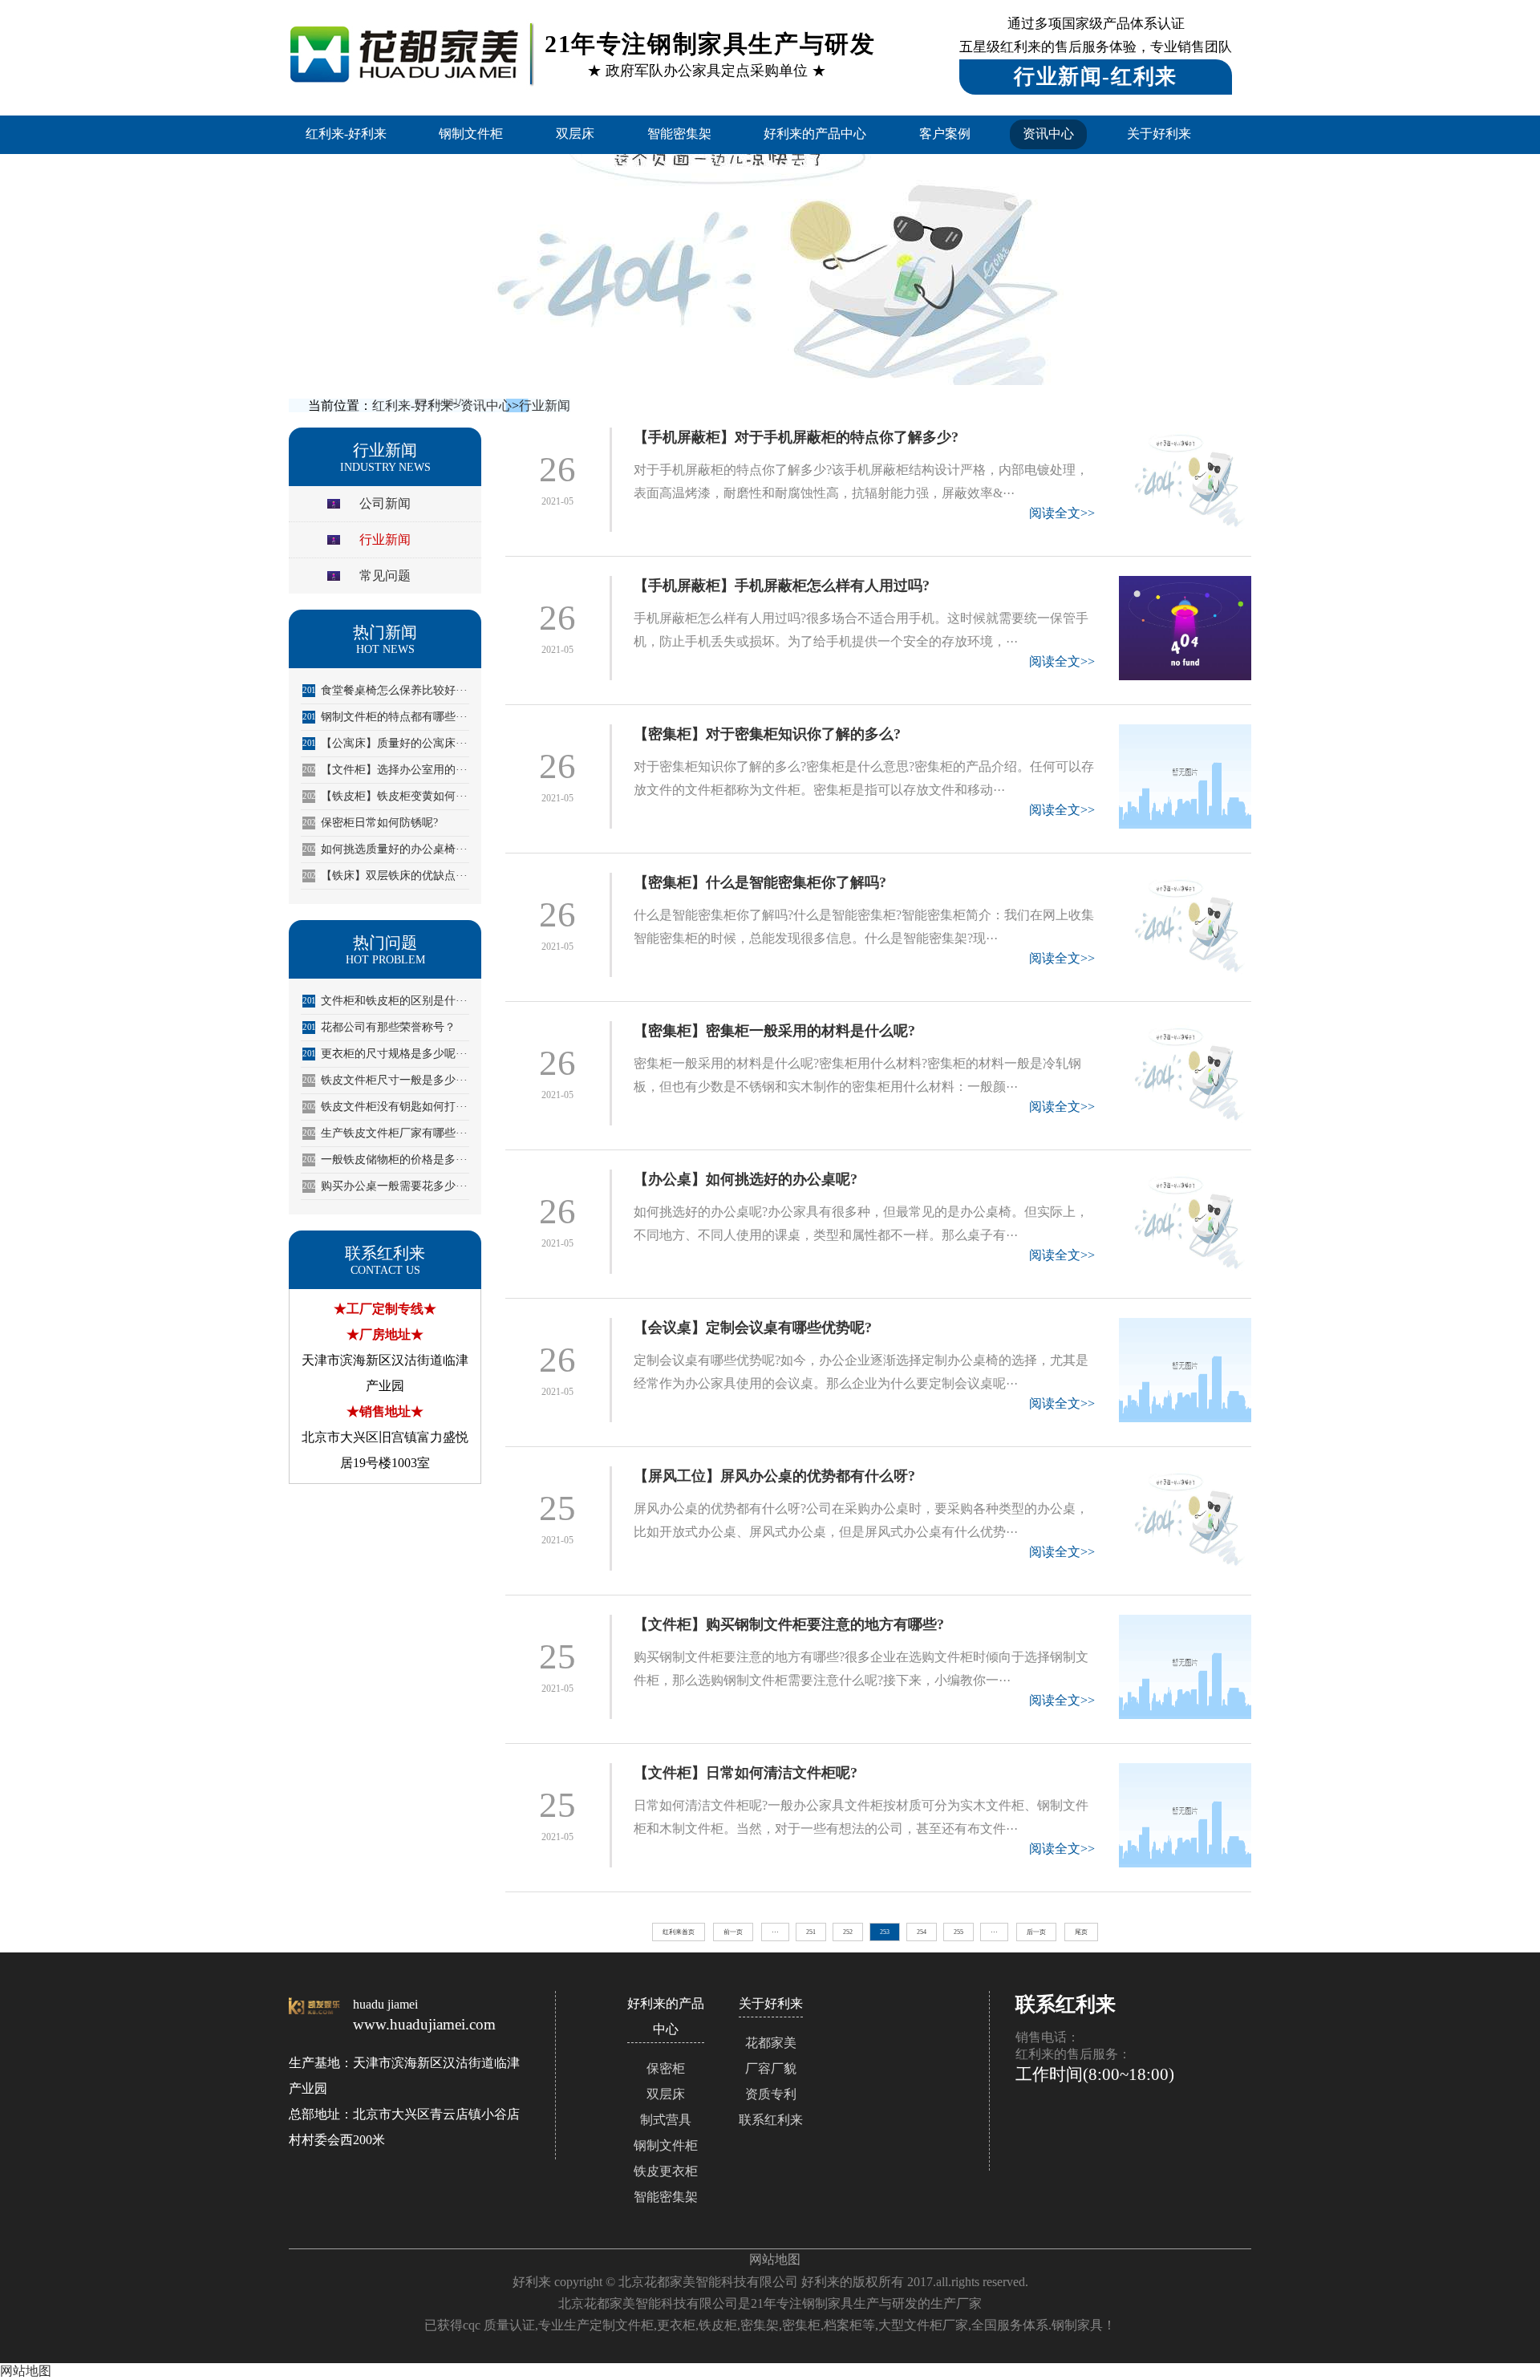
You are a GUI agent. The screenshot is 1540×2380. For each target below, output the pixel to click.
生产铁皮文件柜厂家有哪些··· (385, 1133)
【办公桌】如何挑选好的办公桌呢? (746, 1179)
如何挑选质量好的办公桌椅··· (385, 849)
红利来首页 (679, 1932)
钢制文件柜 (471, 134)
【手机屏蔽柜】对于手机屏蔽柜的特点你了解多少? (796, 437)
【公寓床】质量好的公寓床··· (385, 743)
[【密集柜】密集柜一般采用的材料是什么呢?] (1185, 1073)
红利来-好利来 (346, 134)
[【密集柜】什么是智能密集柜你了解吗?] (1185, 925)
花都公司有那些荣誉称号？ (379, 1027)
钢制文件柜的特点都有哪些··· (385, 717)
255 (958, 1932)
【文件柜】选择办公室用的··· (385, 770)
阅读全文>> (1062, 513)
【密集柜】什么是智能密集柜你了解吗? (760, 882)
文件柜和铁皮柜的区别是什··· (385, 1001)
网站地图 (775, 2259)
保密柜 (666, 2068)
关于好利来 (1159, 134)
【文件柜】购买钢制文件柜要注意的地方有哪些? (789, 1624)
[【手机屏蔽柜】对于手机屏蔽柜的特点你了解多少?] (1185, 480)
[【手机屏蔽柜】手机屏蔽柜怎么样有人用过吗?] (1185, 628)
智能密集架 (679, 134)
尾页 (1081, 1932)
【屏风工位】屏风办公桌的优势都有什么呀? (774, 1476)
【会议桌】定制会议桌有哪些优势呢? (753, 1328)
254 (922, 1932)
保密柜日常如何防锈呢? (370, 823)
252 (848, 1932)
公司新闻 (385, 503)
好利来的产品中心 (815, 134)
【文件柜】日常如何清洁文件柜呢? (746, 1773)
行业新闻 (545, 405)
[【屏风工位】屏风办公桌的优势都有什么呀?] (1185, 1518)
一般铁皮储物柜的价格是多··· (385, 1160)
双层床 (575, 134)
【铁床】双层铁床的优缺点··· (385, 876)
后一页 (1036, 1932)
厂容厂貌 (771, 2068)
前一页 (733, 1932)
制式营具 (666, 2120)
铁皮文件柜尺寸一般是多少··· (385, 1080)
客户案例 (945, 134)
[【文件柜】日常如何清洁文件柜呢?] (1185, 1815)
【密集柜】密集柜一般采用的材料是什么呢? (774, 1031)
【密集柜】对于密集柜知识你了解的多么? (767, 734)
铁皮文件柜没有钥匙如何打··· (385, 1107)
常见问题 (385, 576)
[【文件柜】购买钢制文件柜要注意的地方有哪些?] (1185, 1667)
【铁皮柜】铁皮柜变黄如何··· (385, 796)
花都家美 (771, 2043)
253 (885, 1932)
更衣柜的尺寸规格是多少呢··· (385, 1054)
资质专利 (771, 2094)
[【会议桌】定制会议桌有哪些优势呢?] (1185, 1370)
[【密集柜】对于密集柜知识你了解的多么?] (1185, 776)
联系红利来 (771, 2120)
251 (811, 1932)
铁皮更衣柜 (666, 2171)
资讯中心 (1048, 134)
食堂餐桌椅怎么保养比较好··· (385, 690)
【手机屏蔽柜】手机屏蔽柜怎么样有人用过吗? (782, 586)
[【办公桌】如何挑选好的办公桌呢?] (1185, 1222)
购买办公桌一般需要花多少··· (385, 1186)
